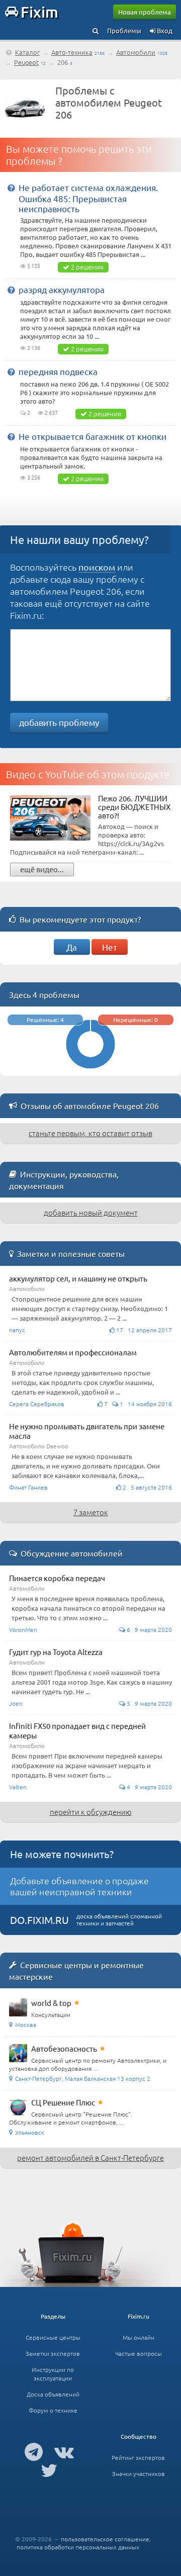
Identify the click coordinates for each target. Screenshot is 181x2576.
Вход (164, 30)
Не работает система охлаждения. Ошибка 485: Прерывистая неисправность (88, 198)
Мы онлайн (139, 2337)
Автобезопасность (64, 2048)
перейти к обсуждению (91, 1812)
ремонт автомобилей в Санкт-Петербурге (90, 2157)
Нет (110, 947)
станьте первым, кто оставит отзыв (90, 1133)
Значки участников (139, 2473)
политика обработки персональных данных (78, 2547)
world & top (51, 2003)
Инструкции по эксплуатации (53, 2374)
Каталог (27, 52)
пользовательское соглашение (105, 2539)
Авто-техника (72, 52)
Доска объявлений (53, 2394)
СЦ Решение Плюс (63, 2102)
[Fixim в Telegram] (34, 2451)
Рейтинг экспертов (138, 2457)
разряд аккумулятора (62, 289)
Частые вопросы (139, 2353)
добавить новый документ (91, 1212)
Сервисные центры (53, 2337)
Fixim (39, 12)
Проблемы (124, 30)
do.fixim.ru (39, 1920)
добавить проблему (59, 722)
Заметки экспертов (53, 2353)
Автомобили (136, 52)
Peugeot (26, 62)
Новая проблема (145, 12)
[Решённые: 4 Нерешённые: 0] (90, 1071)
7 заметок (91, 1512)
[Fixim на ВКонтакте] (64, 2451)
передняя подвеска (58, 371)
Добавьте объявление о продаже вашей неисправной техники (79, 1886)
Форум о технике (53, 2410)
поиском (97, 567)
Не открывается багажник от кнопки (93, 436)
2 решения (87, 267)
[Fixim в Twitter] (49, 2470)
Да (72, 947)
